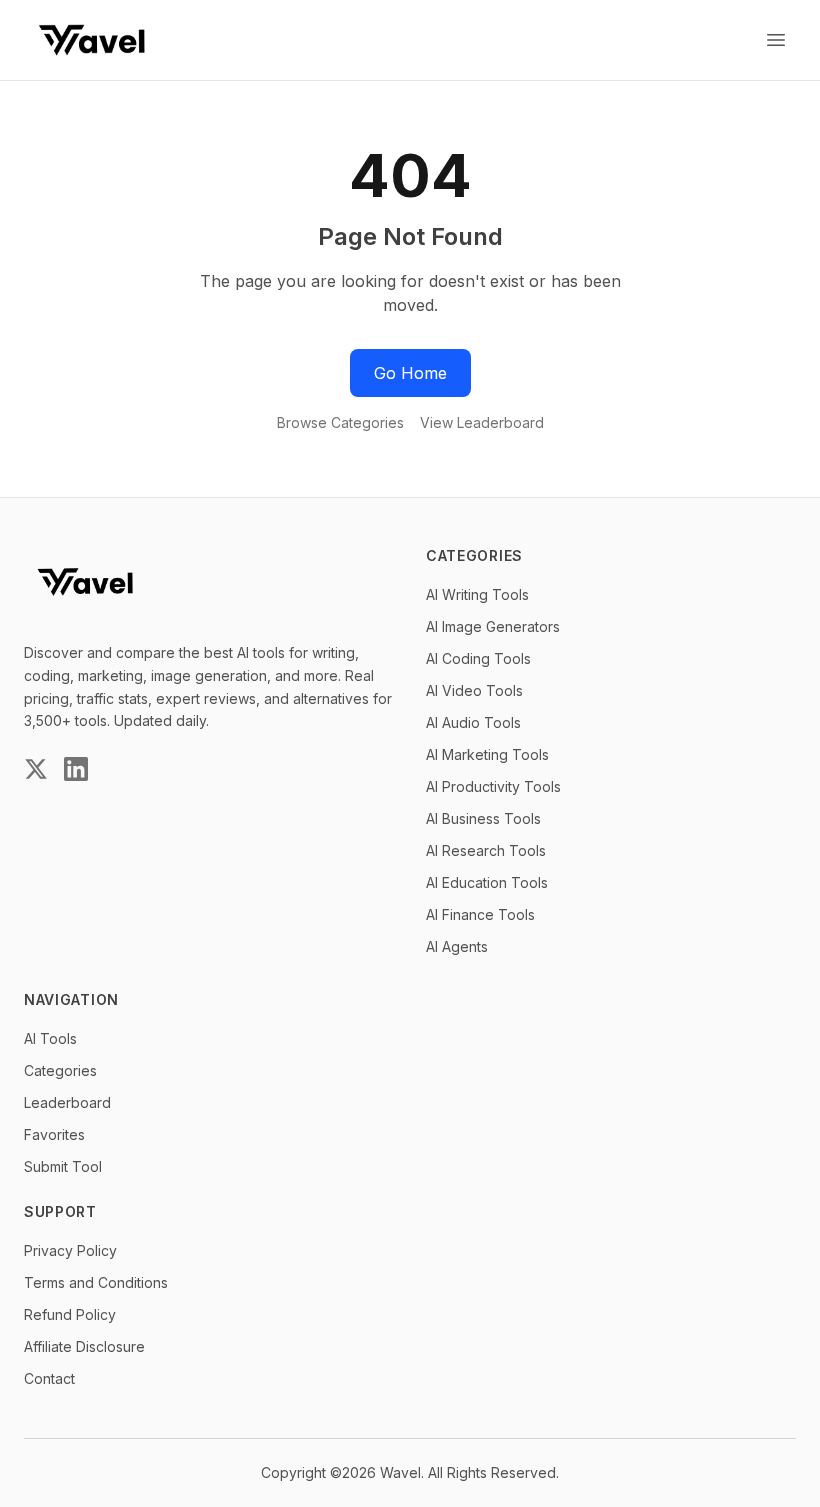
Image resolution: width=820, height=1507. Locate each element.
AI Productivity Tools (493, 786)
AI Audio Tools (473, 722)
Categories (60, 1070)
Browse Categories (340, 422)
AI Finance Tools (480, 914)
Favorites (54, 1134)
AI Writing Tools (477, 594)
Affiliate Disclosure (84, 1346)
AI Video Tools (474, 690)
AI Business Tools (483, 818)
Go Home (410, 373)
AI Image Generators (493, 626)
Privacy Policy (70, 1250)
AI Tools (50, 1038)
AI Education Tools (487, 882)
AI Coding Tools (478, 658)
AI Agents (457, 946)
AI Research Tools (486, 850)
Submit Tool (63, 1166)
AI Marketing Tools (487, 754)
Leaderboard (67, 1102)
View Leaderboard (482, 422)
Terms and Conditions (96, 1282)
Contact (49, 1378)
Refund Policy (70, 1314)
